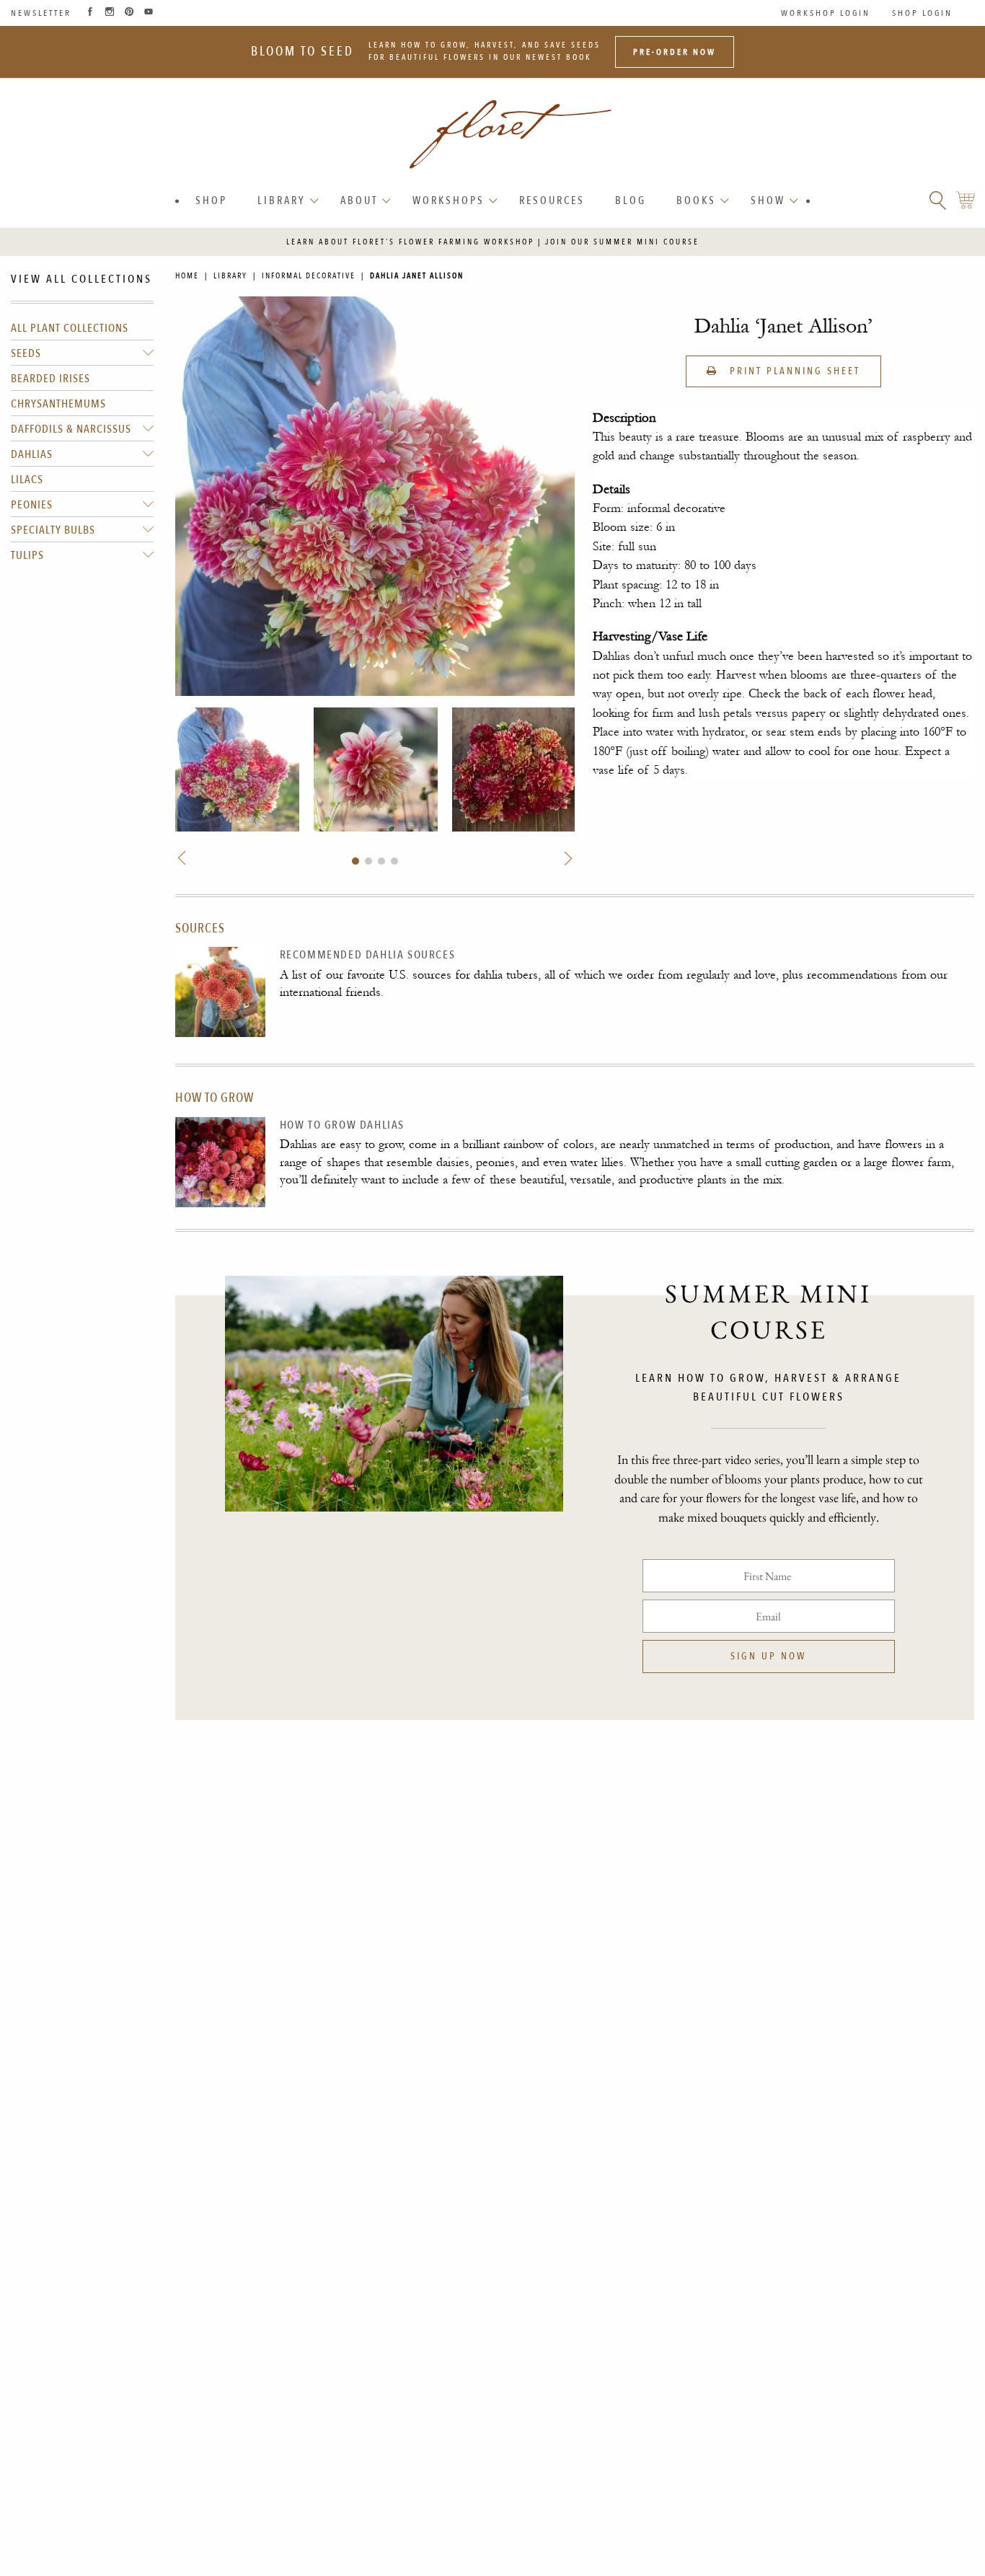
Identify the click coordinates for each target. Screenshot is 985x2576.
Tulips (27, 555)
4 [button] (394, 861)
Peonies (32, 505)
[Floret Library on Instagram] (110, 13)
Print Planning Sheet (793, 371)
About (359, 200)
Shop (211, 200)
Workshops (449, 200)
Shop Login (922, 13)
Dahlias (32, 454)
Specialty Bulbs (53, 530)
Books (696, 200)
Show (768, 200)
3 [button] (381, 861)
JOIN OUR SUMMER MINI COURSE (622, 242)
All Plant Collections (70, 328)
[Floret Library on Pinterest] (129, 13)
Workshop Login (826, 13)
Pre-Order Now (675, 52)
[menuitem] (211, 201)
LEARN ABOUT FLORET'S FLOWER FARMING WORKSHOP (410, 242)
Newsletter (41, 13)
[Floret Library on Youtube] (149, 13)
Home (187, 276)
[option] (237, 769)
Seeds (26, 353)
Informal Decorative (309, 276)
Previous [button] (183, 859)
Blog (631, 200)
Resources (552, 200)
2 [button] (368, 861)
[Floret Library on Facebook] (90, 13)
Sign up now (768, 1656)
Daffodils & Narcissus (71, 429)
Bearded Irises (50, 379)
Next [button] (566, 859)
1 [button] (355, 861)
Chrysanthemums (58, 404)
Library (282, 200)
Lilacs (27, 480)
